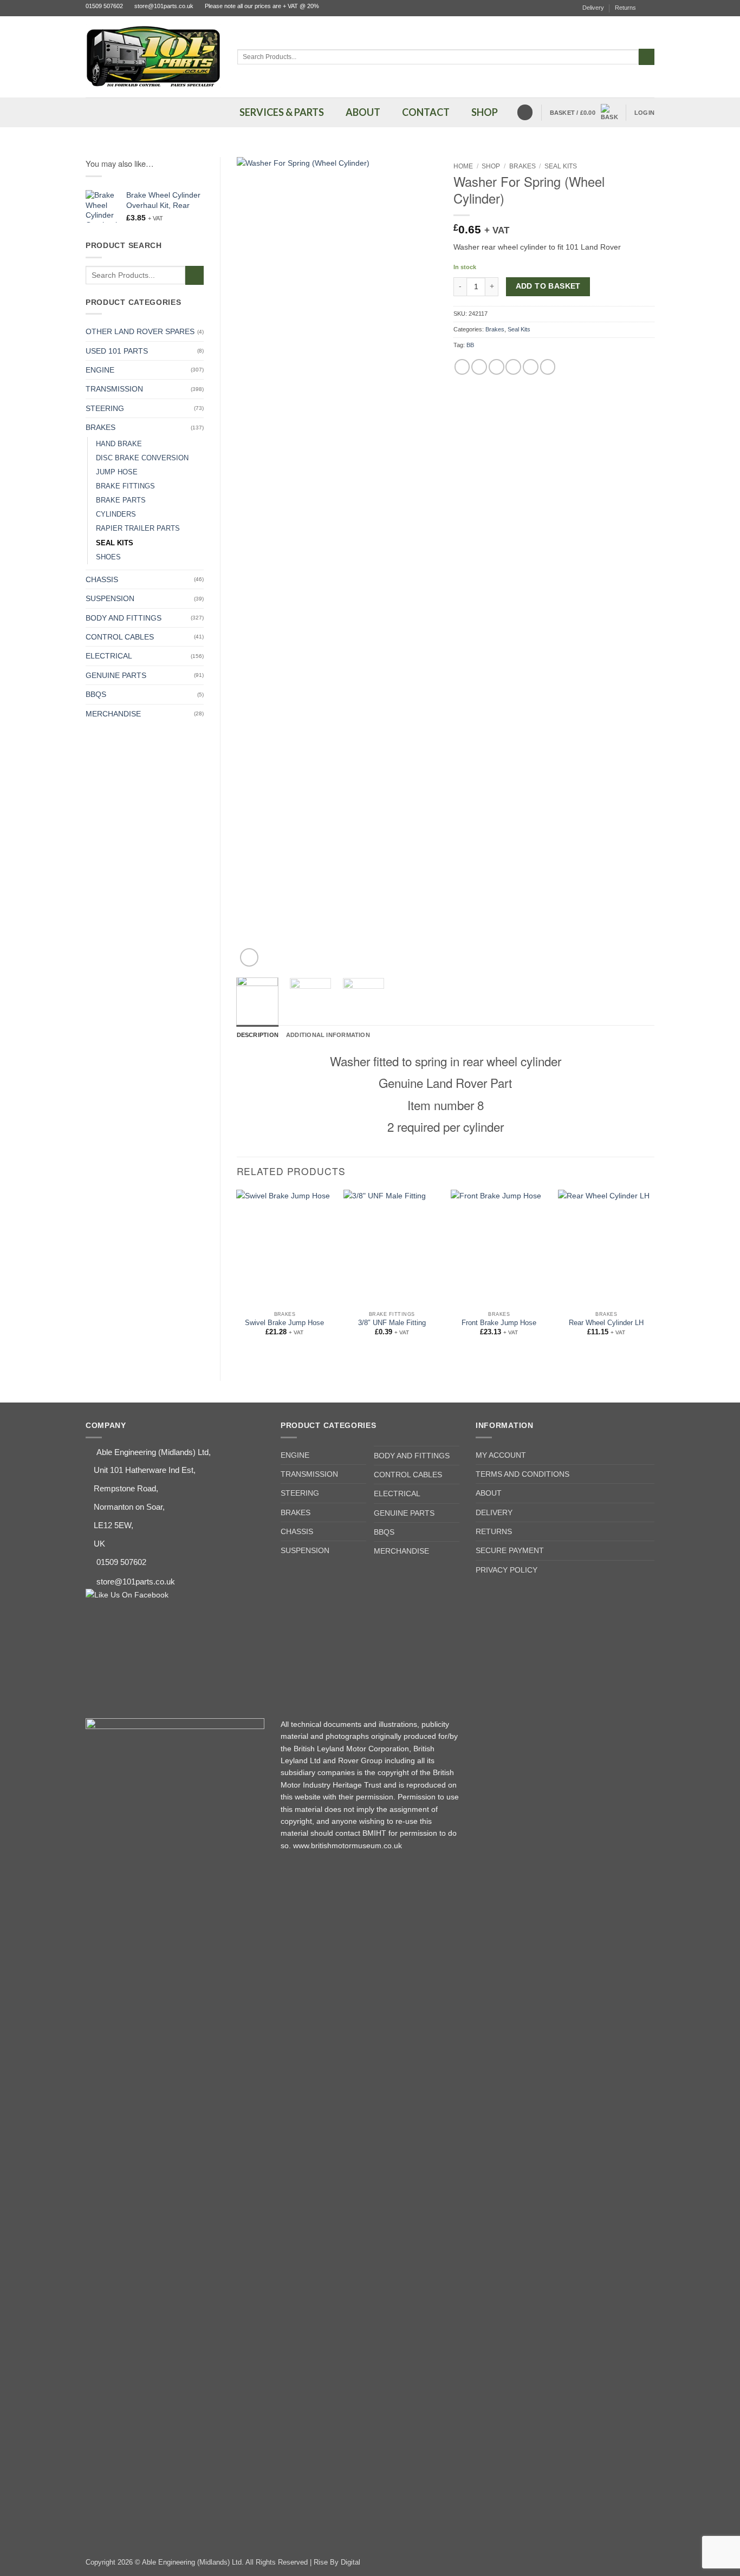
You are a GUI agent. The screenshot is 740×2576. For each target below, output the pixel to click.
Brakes (100, 427)
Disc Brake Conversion (142, 458)
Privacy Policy (507, 1570)
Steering (105, 408)
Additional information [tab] (328, 1035)
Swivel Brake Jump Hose (284, 1323)
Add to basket (548, 286)
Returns (625, 8)
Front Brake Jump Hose (499, 1323)
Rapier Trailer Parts (138, 529)
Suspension (110, 598)
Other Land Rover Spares (140, 331)
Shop (491, 166)
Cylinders (116, 514)
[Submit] (647, 57)
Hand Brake (119, 444)
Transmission (114, 389)
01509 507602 (104, 6)
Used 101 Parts (117, 351)
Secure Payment (510, 1550)
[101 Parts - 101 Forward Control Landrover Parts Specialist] (153, 57)
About (489, 1493)
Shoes (108, 557)
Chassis (102, 579)
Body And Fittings (124, 618)
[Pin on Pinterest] (513, 367)
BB (470, 345)
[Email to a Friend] (496, 367)
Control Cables (120, 637)
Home (463, 166)
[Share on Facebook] (462, 367)
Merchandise (113, 714)
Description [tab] (258, 1035)
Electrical (109, 656)
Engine (100, 370)
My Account (501, 1455)
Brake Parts (121, 500)
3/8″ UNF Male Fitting (392, 1323)
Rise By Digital (337, 2562)
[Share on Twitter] (479, 367)
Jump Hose (117, 472)
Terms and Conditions (522, 1474)
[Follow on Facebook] (650, 8)
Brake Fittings (125, 486)
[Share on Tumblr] (548, 367)
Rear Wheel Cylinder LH (606, 1323)
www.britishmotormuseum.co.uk (348, 1845)
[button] (584, 113)
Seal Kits (115, 543)
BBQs (96, 694)
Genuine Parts (116, 675)
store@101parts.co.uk (164, 6)
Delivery (593, 8)
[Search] (525, 112)
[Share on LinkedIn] (531, 367)
